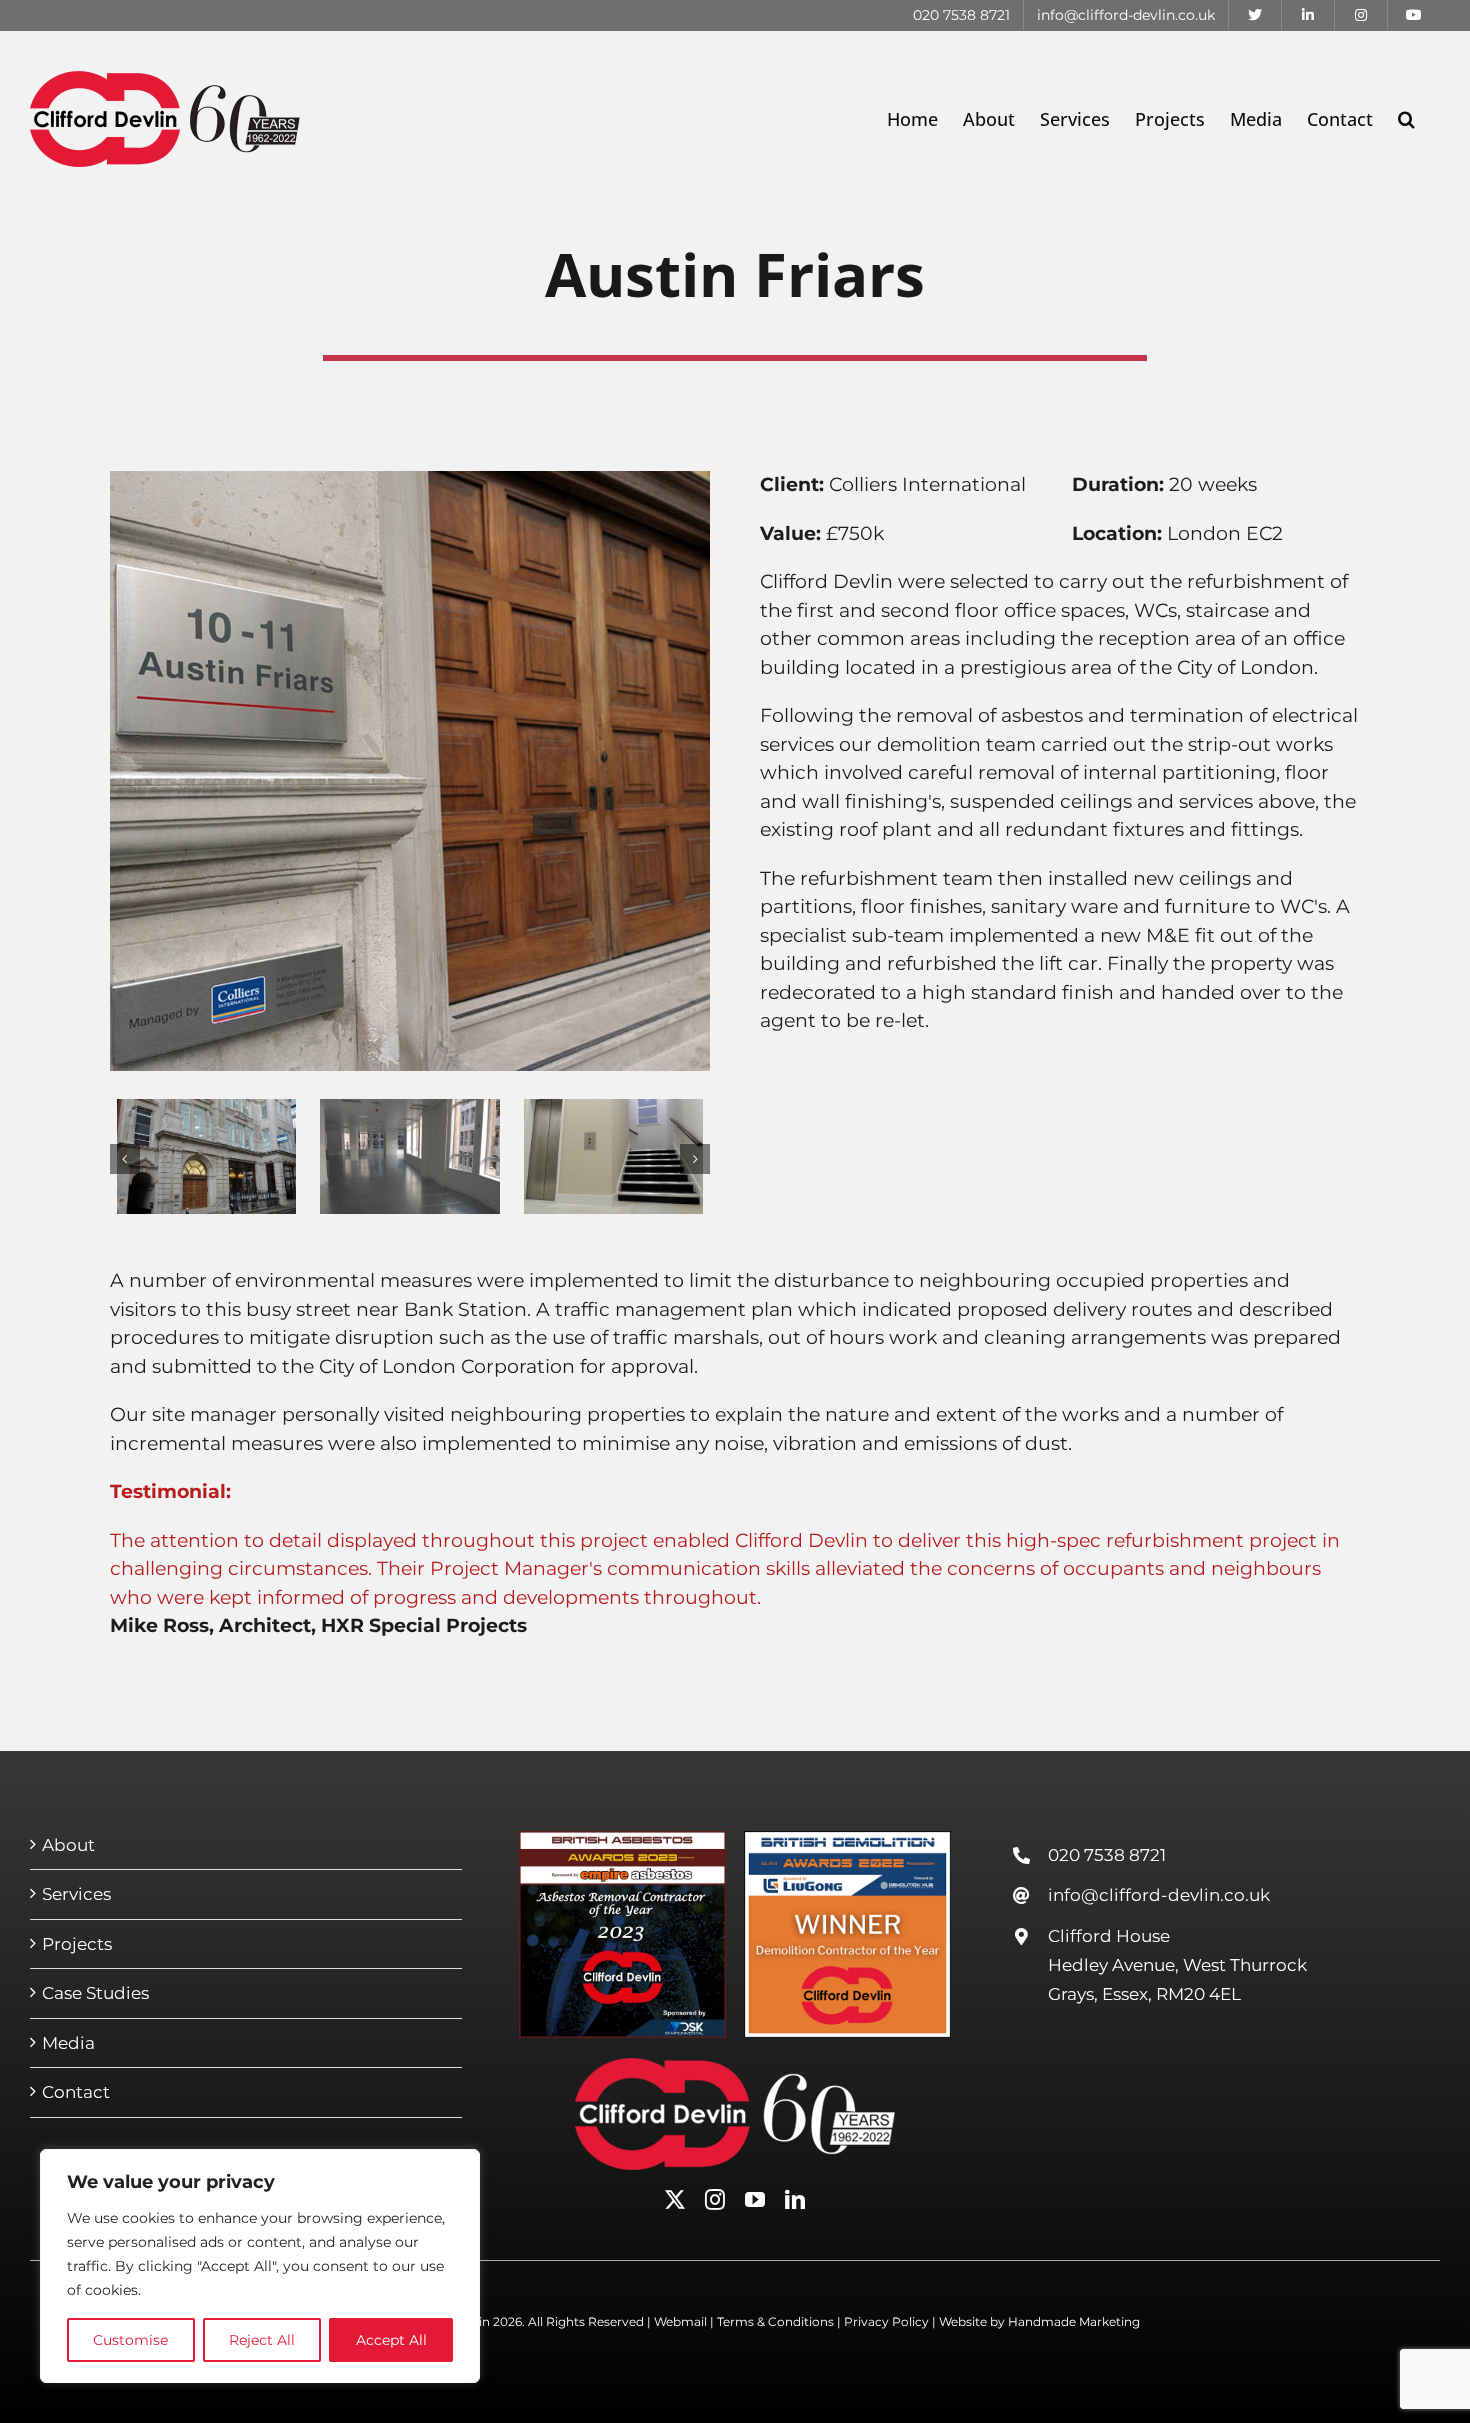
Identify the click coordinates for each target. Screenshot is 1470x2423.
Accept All (391, 2340)
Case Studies (95, 1993)
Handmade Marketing (1074, 2321)
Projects (77, 1944)
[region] (260, 2266)
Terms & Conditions (775, 2321)
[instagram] (715, 2200)
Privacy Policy (886, 2321)
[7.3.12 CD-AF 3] (206, 1110)
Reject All (262, 2340)
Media (68, 2043)
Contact (76, 2092)
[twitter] (675, 2200)
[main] (410, 480)
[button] (1406, 119)
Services (76, 1894)
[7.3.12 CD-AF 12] (613, 1110)
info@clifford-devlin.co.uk (1159, 1895)
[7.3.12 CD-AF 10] (409, 1110)
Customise (130, 2340)
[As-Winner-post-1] (623, 1840)
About (68, 1845)
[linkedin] (795, 2200)
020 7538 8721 (1107, 1855)
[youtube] (755, 2200)
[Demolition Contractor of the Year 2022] (848, 1840)
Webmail (680, 2321)
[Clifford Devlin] (735, 2067)
